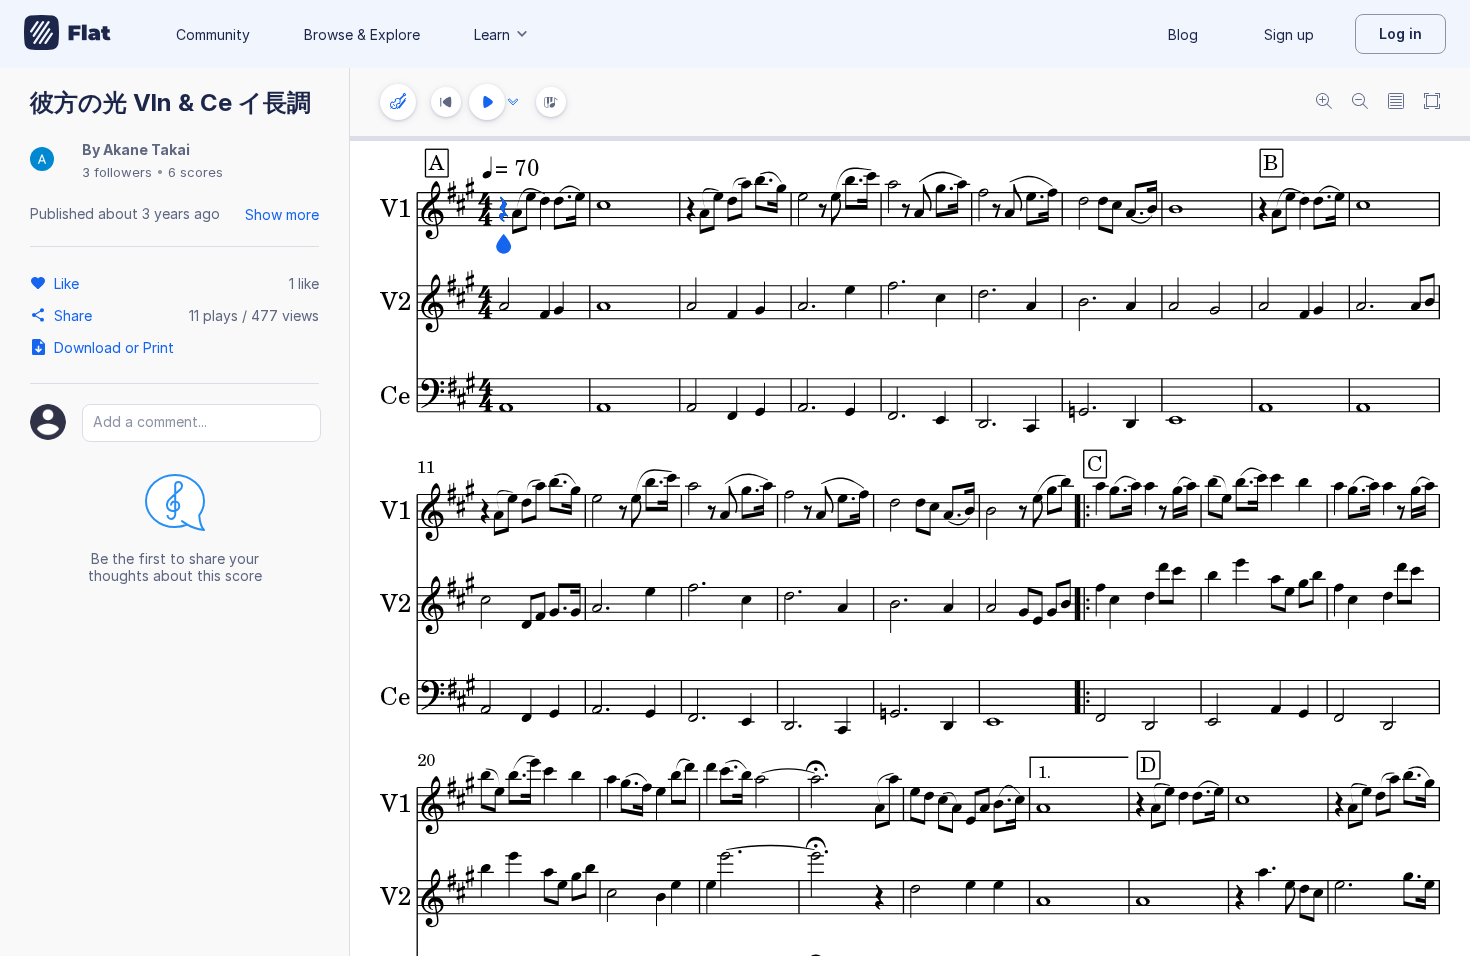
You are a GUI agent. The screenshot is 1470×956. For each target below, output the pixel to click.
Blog (1183, 34)
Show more (282, 214)
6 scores (195, 172)
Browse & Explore (362, 34)
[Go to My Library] (67, 34)
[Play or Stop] (487, 102)
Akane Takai (146, 149)
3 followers (117, 172)
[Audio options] (513, 102)
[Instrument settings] (398, 102)
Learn (492, 34)
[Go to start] (446, 102)
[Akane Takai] (42, 160)
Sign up (1289, 34)
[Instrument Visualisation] (551, 102)
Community (213, 34)
